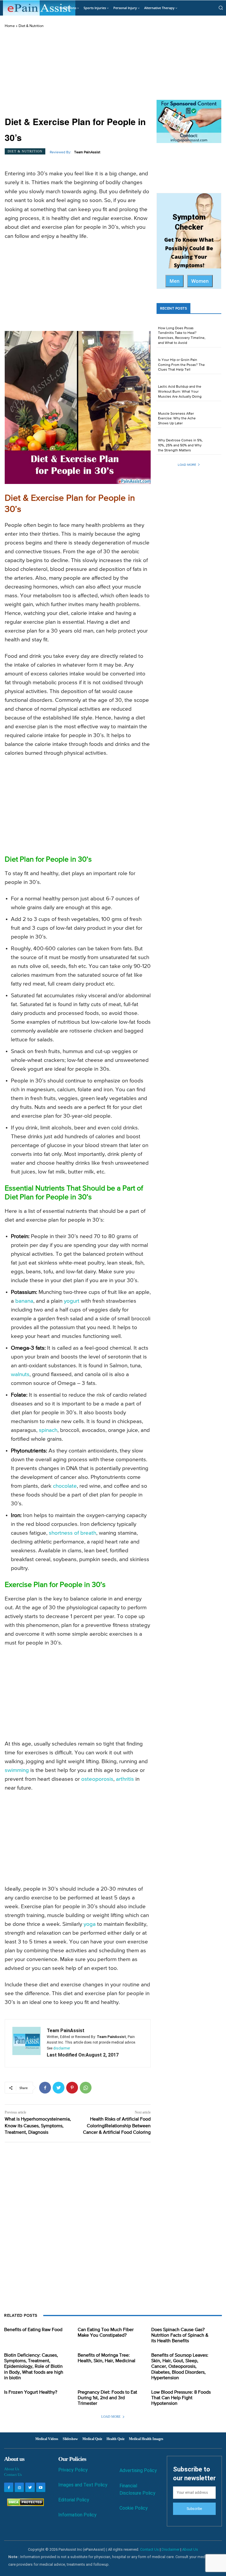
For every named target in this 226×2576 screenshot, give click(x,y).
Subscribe (194, 2509)
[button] (221, 8)
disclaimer (62, 2048)
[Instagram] (19, 2487)
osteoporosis (97, 1779)
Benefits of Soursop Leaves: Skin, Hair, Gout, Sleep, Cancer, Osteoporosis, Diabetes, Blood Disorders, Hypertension (180, 2367)
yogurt (72, 1301)
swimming (17, 1770)
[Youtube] (41, 2487)
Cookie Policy (134, 2508)
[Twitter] (59, 2088)
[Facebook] (45, 2088)
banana (24, 1301)
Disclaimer (171, 2549)
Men (175, 281)
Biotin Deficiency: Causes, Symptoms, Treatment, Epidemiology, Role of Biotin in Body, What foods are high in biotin (34, 2367)
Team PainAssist (87, 152)
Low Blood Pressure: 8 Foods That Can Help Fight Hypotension (181, 2398)
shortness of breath (73, 1533)
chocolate (65, 1486)
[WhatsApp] (86, 2088)
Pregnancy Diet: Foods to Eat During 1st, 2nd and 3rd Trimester (107, 2398)
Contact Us (13, 2475)
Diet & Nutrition (31, 26)
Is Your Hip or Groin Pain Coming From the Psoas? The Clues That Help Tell (181, 365)
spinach (48, 1430)
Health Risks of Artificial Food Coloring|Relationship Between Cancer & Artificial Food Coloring (117, 2126)
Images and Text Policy (83, 2485)
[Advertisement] (78, 73)
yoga (90, 1924)
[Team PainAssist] (26, 2043)
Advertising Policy (138, 2470)
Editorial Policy (74, 2500)
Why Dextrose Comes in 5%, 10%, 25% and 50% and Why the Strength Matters (180, 445)
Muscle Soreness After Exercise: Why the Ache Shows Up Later (177, 419)
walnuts (20, 1374)
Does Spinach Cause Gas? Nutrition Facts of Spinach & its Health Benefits (180, 2335)
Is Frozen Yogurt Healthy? (31, 2392)
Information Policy (77, 2515)
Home (10, 26)
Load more (187, 465)
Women (200, 281)
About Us (12, 2469)
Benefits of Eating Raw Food (33, 2330)
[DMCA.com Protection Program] (24, 2504)
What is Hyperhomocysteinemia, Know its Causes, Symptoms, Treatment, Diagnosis (38, 2126)
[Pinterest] (72, 2088)
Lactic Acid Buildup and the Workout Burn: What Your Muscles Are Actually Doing (180, 392)
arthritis (125, 1779)
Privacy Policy (73, 2470)
